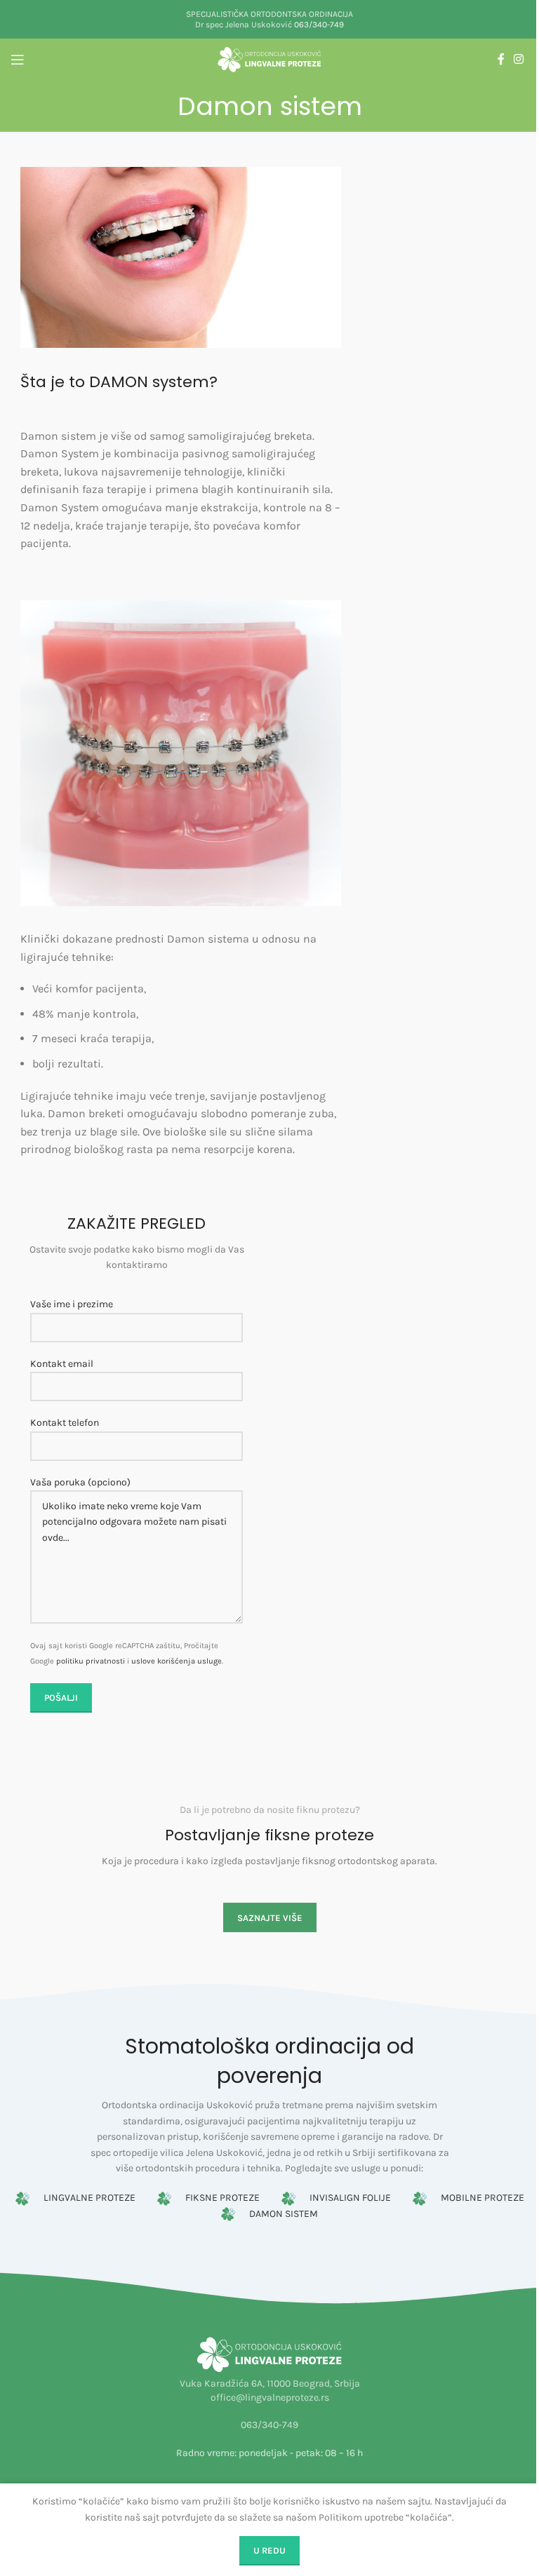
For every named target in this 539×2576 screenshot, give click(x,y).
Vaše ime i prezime (72, 1304)
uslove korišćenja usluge (177, 1661)
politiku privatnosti (91, 1661)
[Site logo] (269, 59)
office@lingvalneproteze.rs (270, 2398)
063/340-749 (319, 25)
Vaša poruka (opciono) (80, 1482)
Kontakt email (62, 1364)
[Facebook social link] (501, 59)
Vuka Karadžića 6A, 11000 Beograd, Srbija (270, 2383)
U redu (269, 2550)
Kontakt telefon (65, 1423)
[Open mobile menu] (18, 60)
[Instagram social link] (519, 59)
